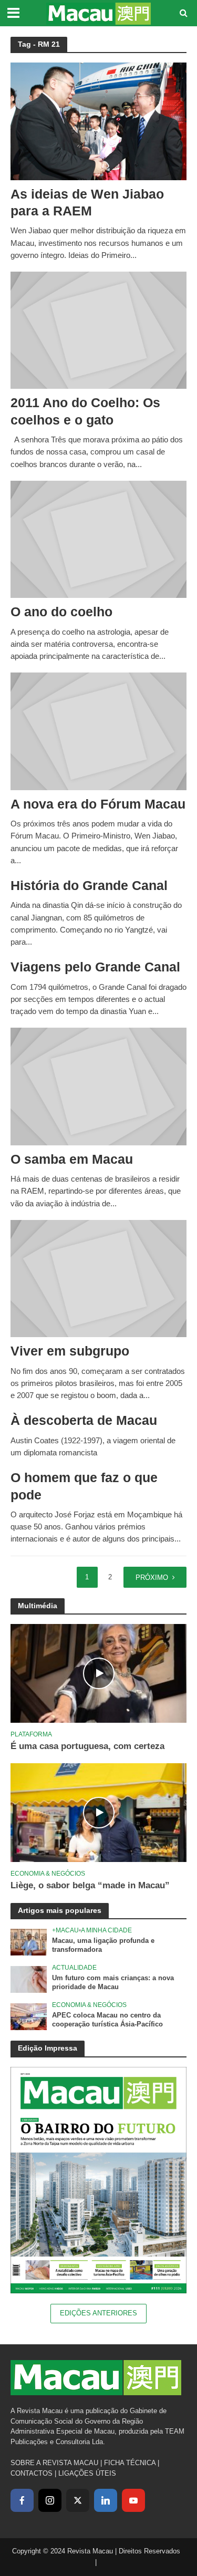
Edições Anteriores (98, 2313)
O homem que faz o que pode (84, 1486)
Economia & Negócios (48, 1873)
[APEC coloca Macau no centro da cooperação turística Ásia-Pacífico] (29, 2016)
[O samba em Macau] (98, 1086)
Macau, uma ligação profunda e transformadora (103, 1945)
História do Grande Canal (89, 885)
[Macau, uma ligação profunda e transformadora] (29, 1942)
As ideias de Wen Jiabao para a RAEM (87, 202)
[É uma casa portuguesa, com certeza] (98, 1673)
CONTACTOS (32, 2473)
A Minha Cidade (106, 1930)
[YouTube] (133, 2500)
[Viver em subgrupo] (98, 1278)
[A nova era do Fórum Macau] (98, 731)
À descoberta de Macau (84, 1420)
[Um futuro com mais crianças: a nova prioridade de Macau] (29, 1979)
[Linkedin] (106, 2500)
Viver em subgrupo (70, 1351)
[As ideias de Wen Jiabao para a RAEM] (98, 121)
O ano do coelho (61, 612)
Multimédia (38, 1606)
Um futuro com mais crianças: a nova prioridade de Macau (113, 1983)
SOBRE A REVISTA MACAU (54, 2463)
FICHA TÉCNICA (130, 2463)
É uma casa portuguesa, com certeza (87, 1746)
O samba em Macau (72, 1159)
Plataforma (31, 1734)
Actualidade (74, 1967)
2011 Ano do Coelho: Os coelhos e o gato (85, 411)
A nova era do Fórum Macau (98, 804)
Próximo (152, 1578)
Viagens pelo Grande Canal (95, 967)
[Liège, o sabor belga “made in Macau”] (98, 1812)
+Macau (65, 1930)
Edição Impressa (48, 2048)
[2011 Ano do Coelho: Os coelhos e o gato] (98, 330)
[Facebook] (22, 2500)
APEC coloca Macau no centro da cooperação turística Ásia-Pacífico (107, 2020)
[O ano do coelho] (98, 539)
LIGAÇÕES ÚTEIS (87, 2473)
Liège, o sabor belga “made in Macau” (90, 1885)
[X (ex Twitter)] (78, 2500)
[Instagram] (50, 2500)
